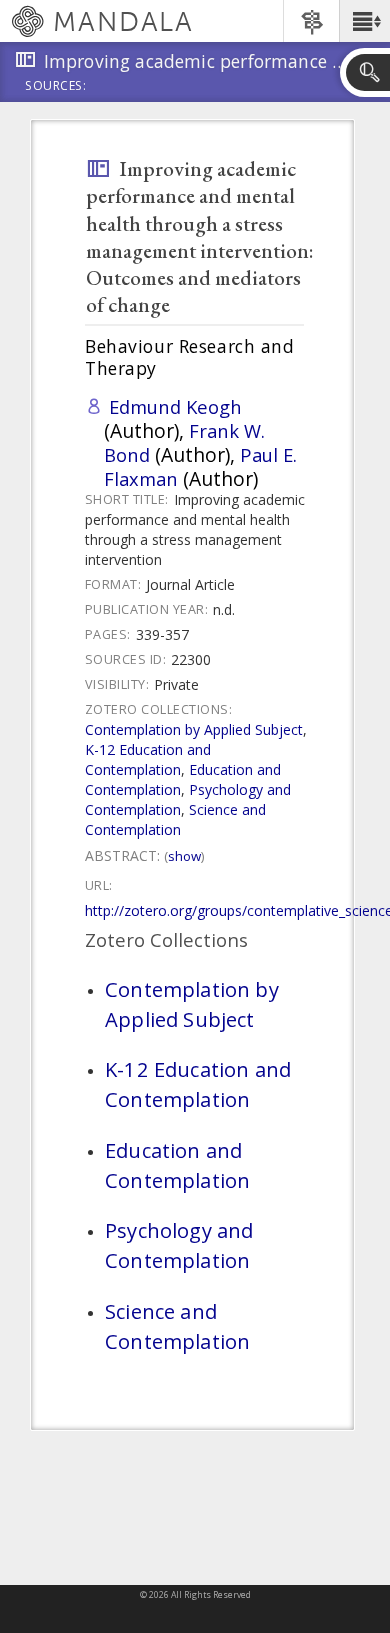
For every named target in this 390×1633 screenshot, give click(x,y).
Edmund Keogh (175, 406)
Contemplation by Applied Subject (194, 729)
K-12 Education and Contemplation (148, 759)
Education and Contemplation (177, 1165)
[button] (364, 21)
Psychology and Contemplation (179, 1245)
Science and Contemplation (175, 819)
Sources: (56, 87)
